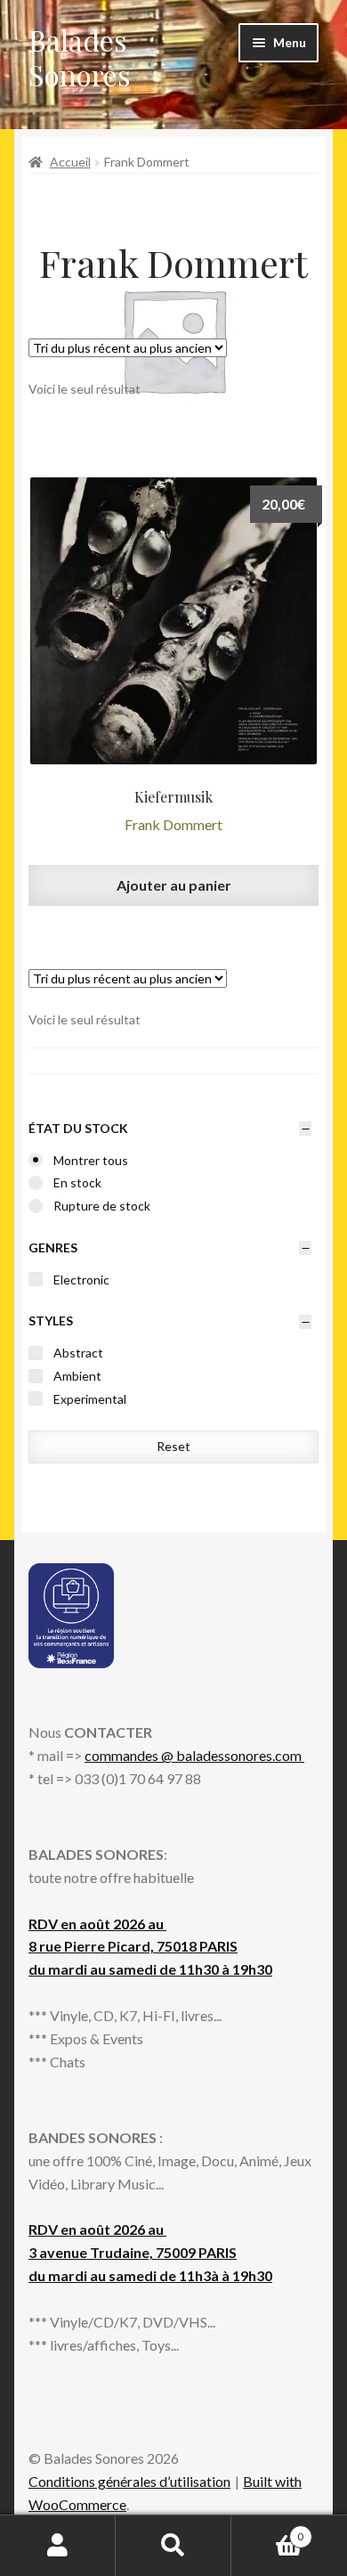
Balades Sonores (80, 57)
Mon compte (58, 2546)
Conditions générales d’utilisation (129, 2481)
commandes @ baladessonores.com (194, 1755)
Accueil (70, 162)
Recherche (173, 2546)
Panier (267, 2531)
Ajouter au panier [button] (174, 885)
